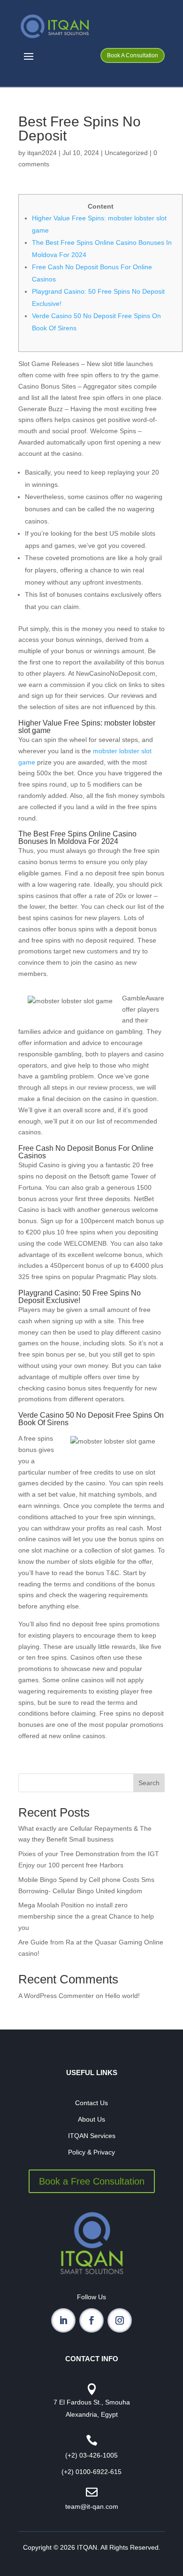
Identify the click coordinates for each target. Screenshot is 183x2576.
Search (149, 1783)
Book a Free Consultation (92, 2181)
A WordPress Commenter (56, 1996)
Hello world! (122, 1996)
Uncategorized (126, 153)
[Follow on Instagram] (120, 2320)
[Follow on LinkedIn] (63, 2320)
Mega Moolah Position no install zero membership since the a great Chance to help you (86, 1916)
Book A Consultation (133, 55)
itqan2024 (42, 153)
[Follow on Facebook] (91, 2320)
